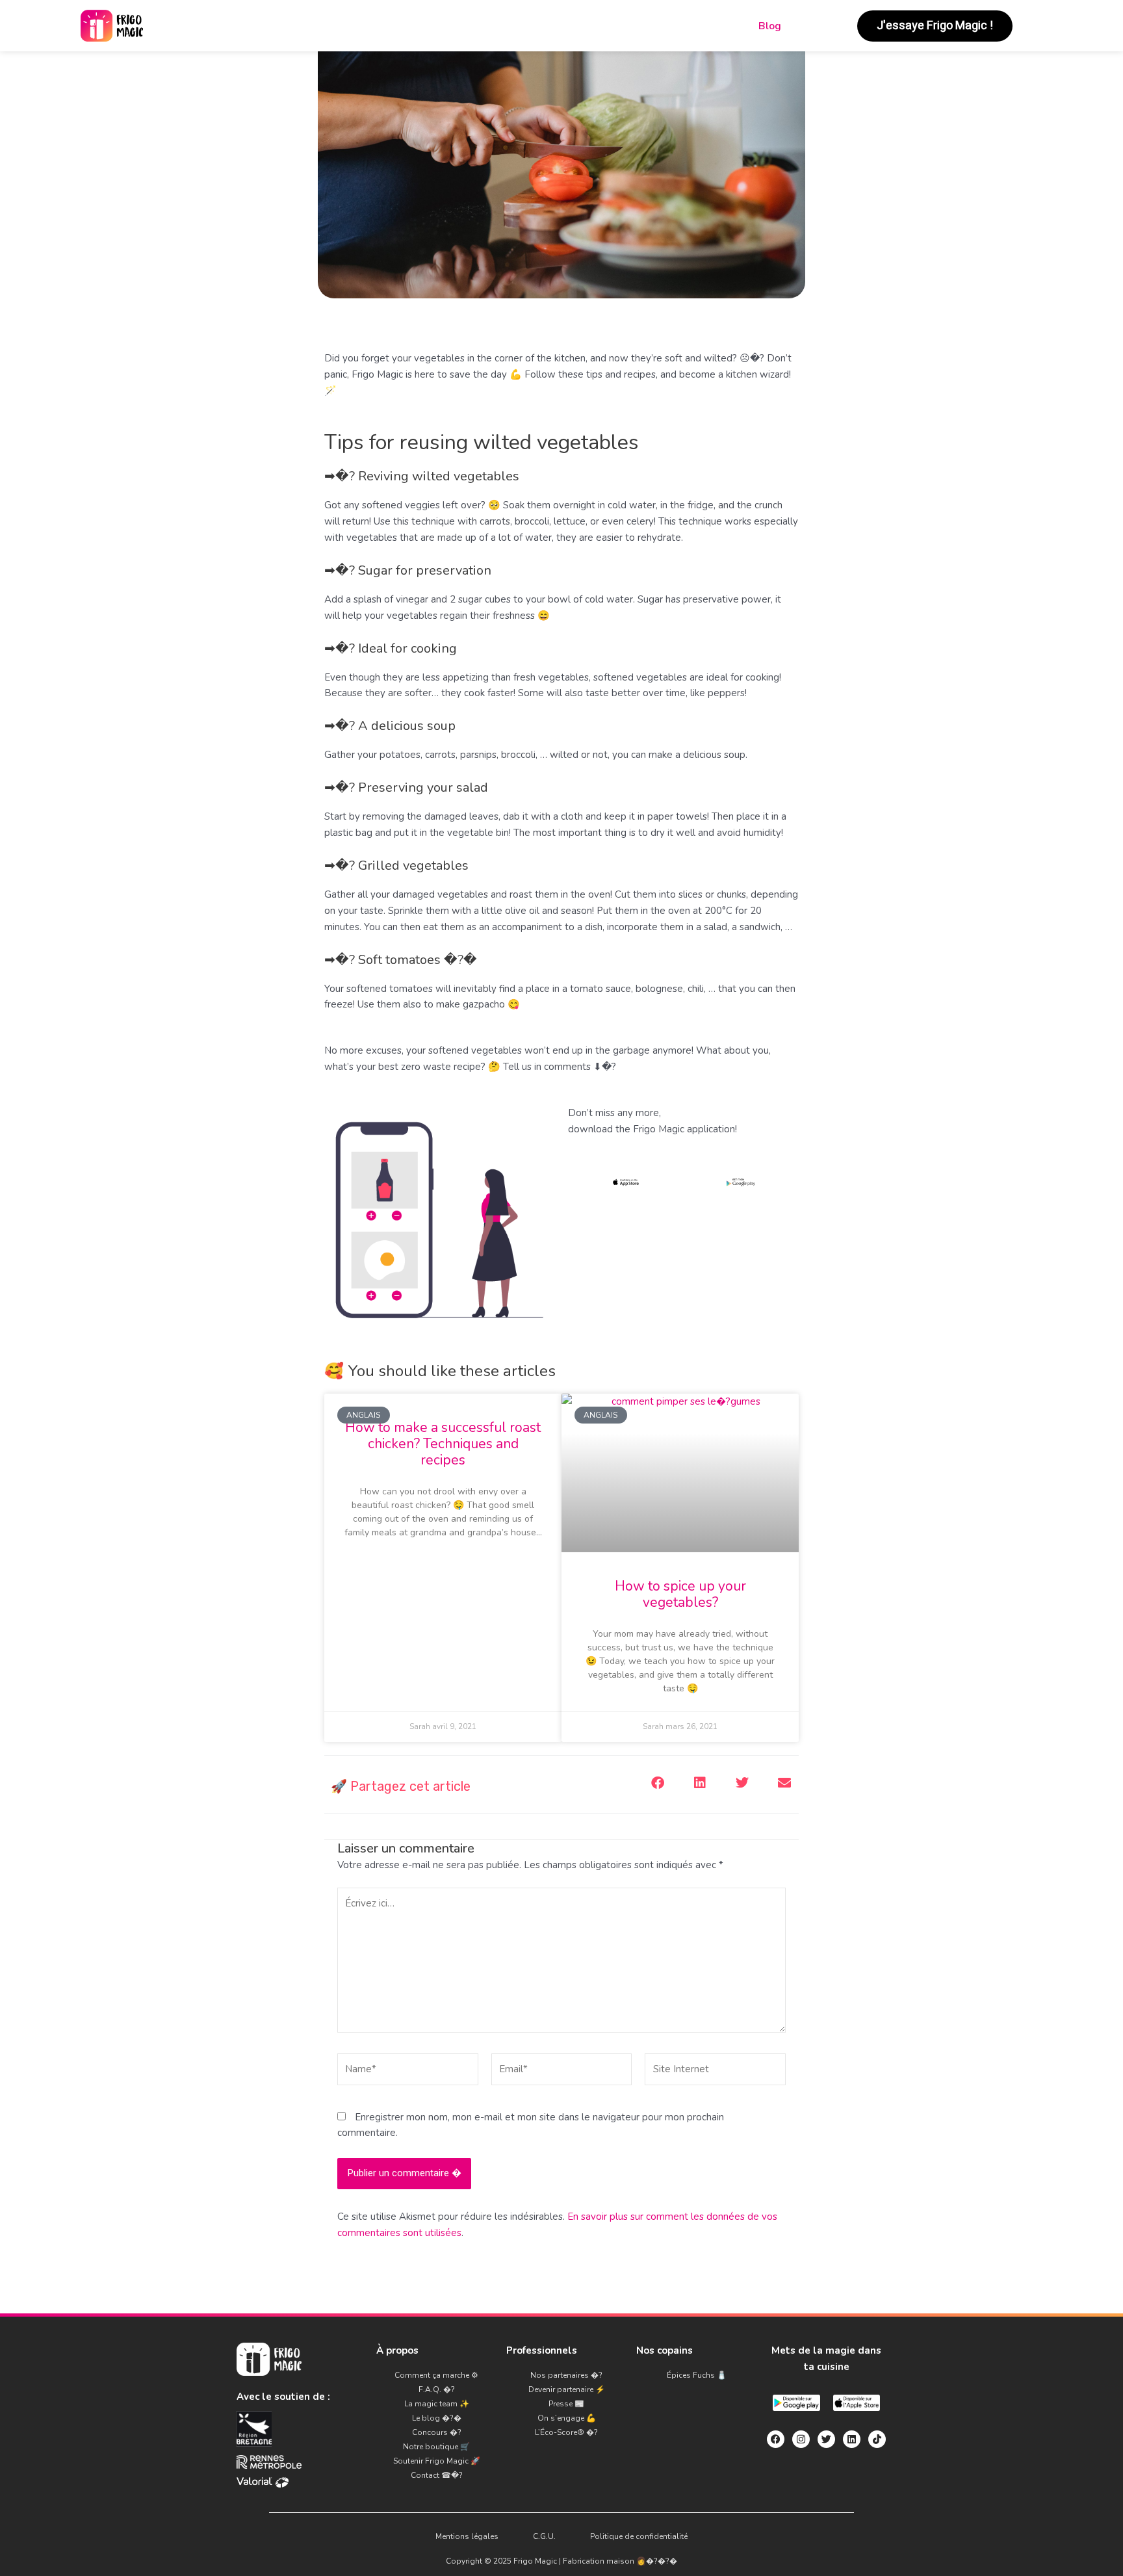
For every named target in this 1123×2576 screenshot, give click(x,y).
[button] (657, 1783)
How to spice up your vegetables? (680, 1594)
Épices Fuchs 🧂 (697, 2375)
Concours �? (437, 2432)
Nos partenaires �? (566, 2375)
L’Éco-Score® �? (566, 2432)
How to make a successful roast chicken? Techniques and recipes (443, 1444)
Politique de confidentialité (639, 2536)
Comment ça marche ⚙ (436, 2375)
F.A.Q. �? (437, 2389)
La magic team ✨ (437, 2404)
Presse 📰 (566, 2404)
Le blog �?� (437, 2418)
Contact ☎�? (437, 2475)
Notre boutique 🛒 (436, 2447)
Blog (770, 26)
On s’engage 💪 (567, 2418)
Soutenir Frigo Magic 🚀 (437, 2461)
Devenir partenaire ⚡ (567, 2389)
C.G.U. (544, 2536)
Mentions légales (467, 2536)
